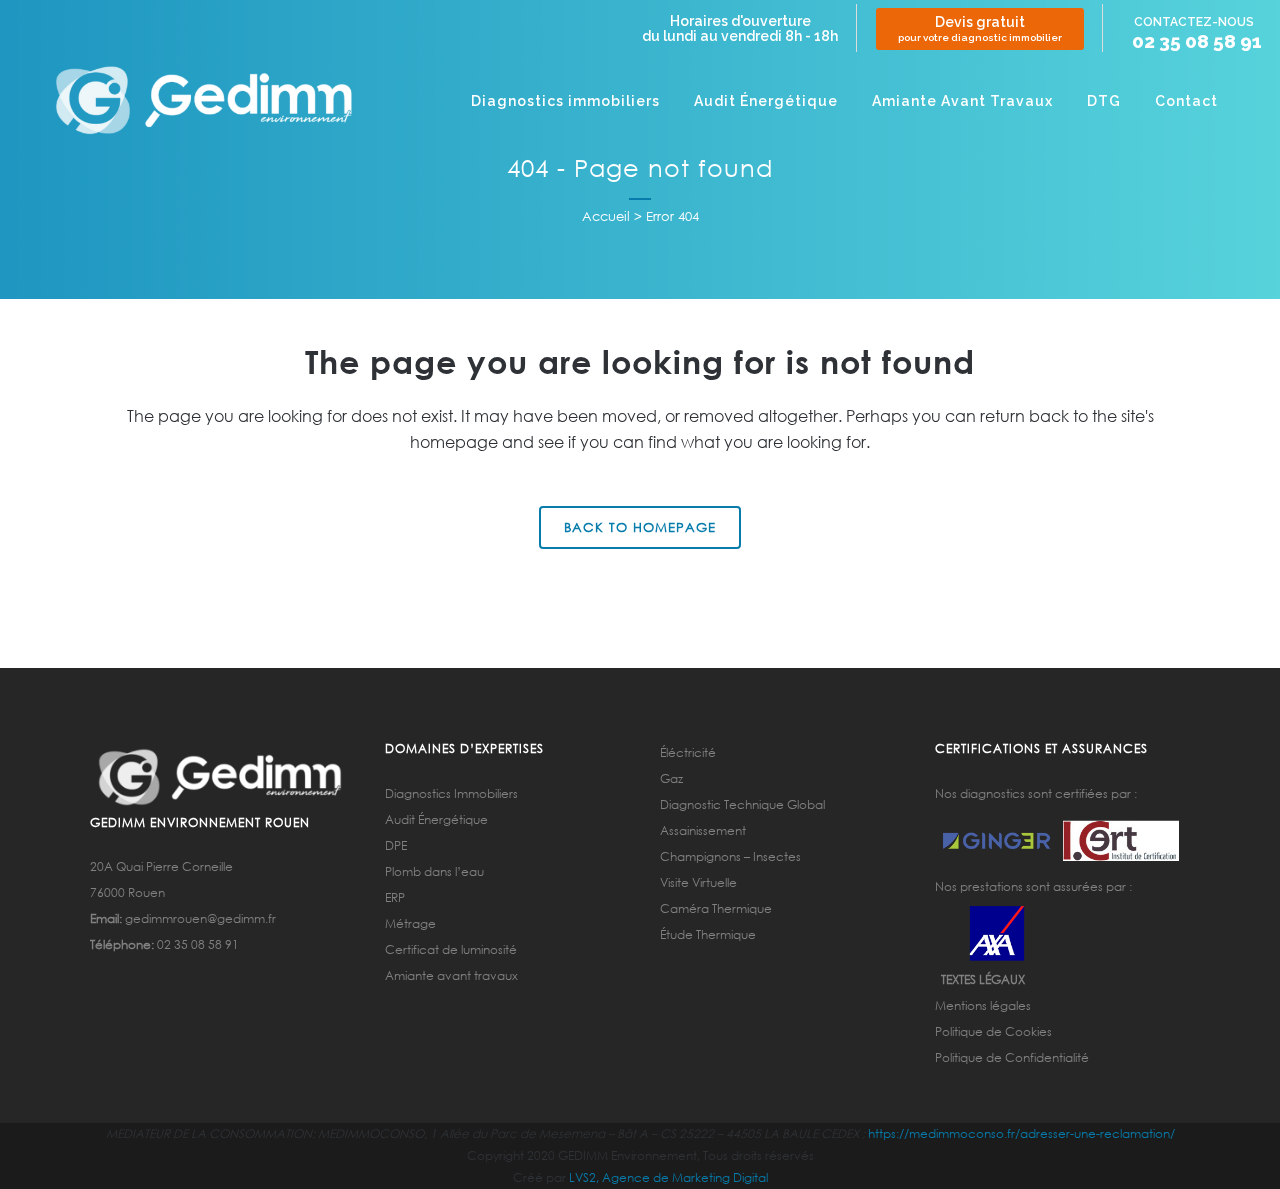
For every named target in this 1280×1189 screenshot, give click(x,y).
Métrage (410, 923)
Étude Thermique (708, 934)
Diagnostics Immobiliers (451, 793)
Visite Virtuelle (698, 882)
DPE (396, 845)
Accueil (606, 216)
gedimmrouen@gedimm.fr (200, 918)
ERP (395, 897)
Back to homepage (640, 527)
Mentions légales (983, 1005)
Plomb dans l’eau (434, 871)
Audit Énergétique (436, 819)
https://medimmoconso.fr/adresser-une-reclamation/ (1021, 1133)
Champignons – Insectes (730, 856)
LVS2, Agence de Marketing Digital (668, 1177)
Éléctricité (688, 752)
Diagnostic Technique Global (742, 804)
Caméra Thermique (716, 908)
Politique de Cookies (993, 1031)
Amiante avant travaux (451, 975)
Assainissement (703, 830)
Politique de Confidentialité (1012, 1057)
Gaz (671, 778)
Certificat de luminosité (451, 949)
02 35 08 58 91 (1197, 41)
